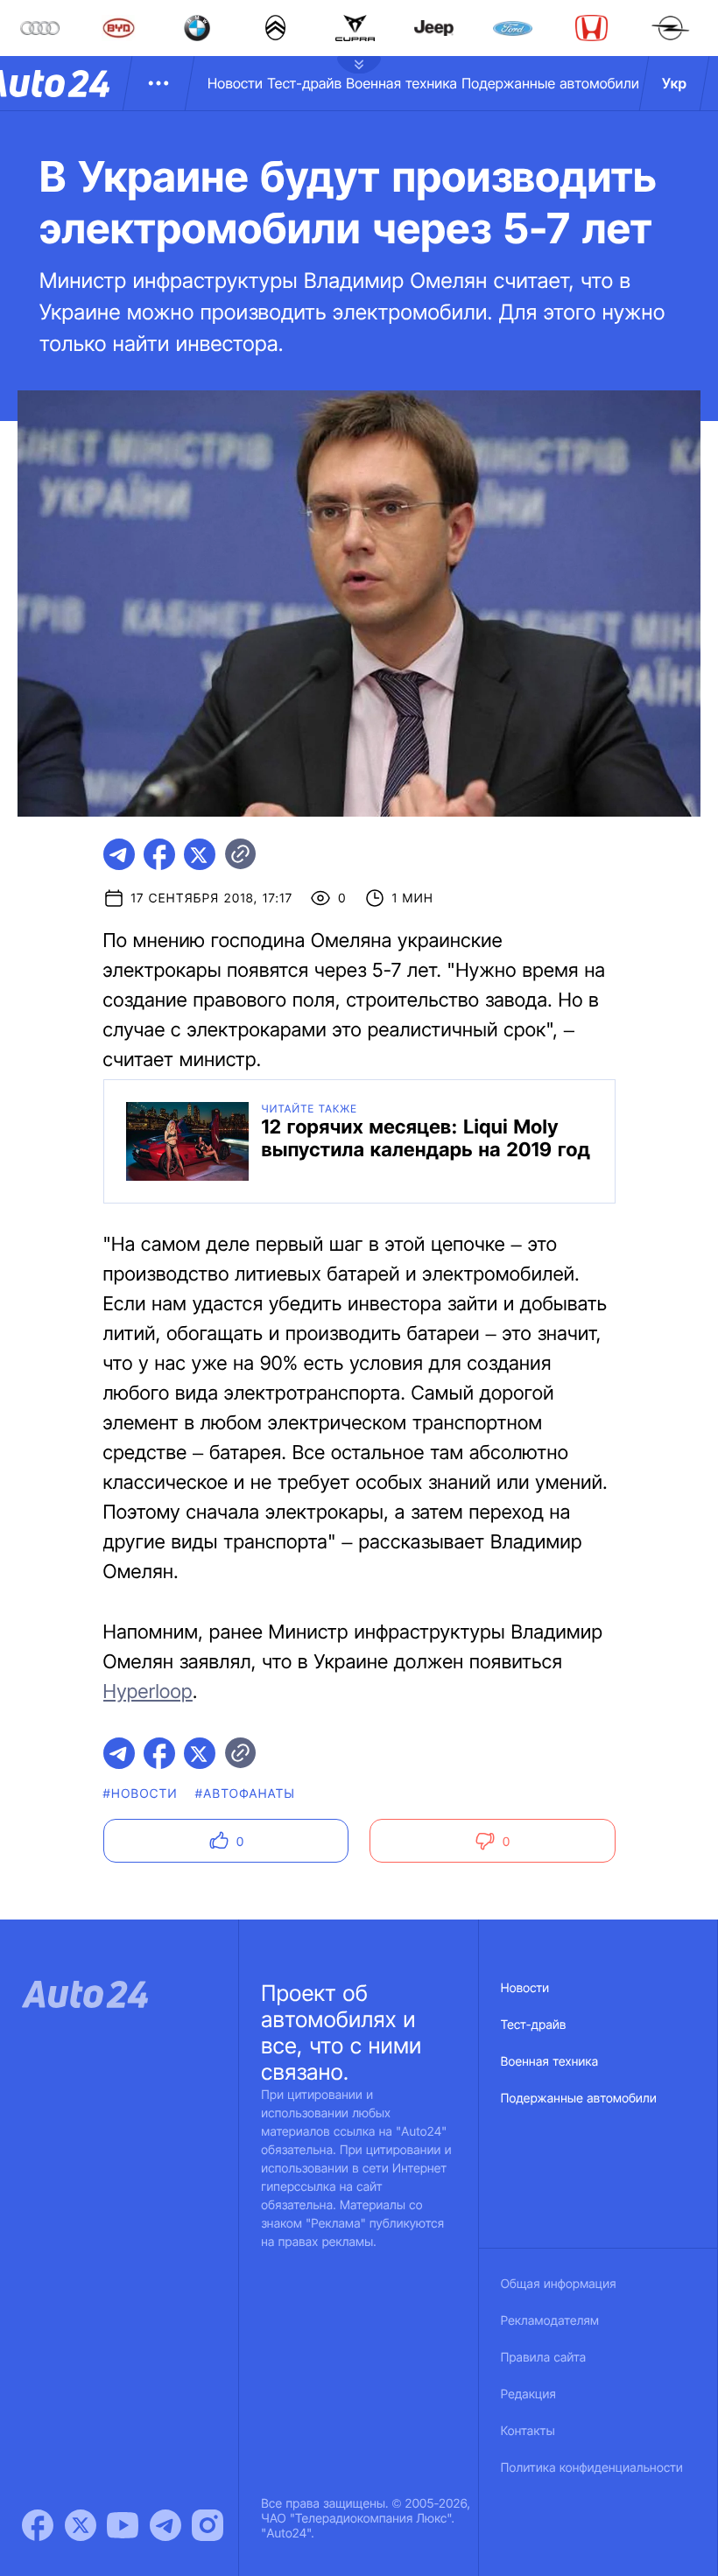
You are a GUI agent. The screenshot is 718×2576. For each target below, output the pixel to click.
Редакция (528, 2394)
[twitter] (200, 854)
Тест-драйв (304, 83)
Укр (674, 83)
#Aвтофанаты (245, 1794)
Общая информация (559, 2284)
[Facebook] (38, 2525)
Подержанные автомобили (550, 83)
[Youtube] (123, 2525)
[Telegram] (165, 2525)
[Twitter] (81, 2525)
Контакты (528, 2431)
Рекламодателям (550, 2321)
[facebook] (159, 854)
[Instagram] (208, 2525)
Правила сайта (544, 2358)
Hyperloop (148, 1692)
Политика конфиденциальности (592, 2468)
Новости (235, 83)
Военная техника (401, 83)
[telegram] (119, 854)
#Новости (141, 1794)
